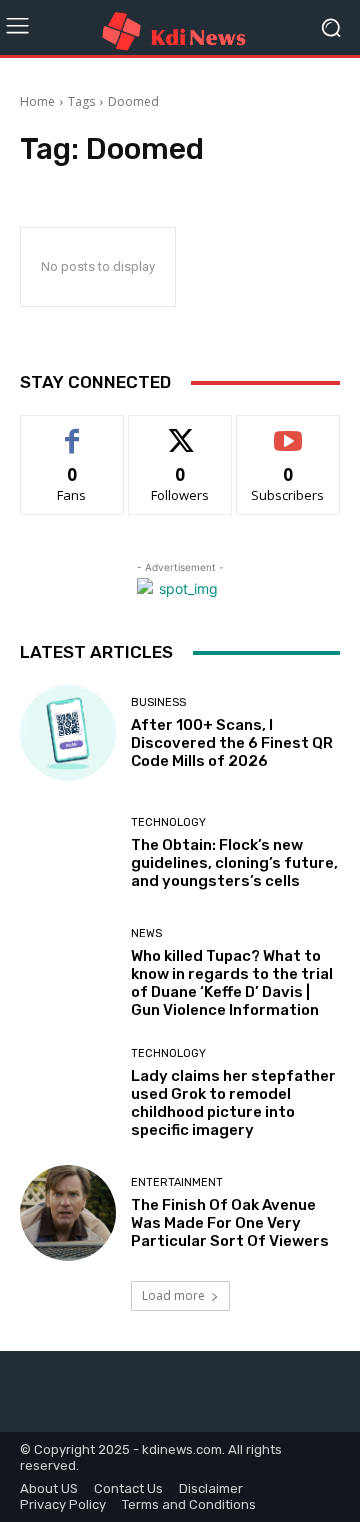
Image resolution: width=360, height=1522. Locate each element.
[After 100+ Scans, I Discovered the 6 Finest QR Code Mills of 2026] (68, 733)
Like (72, 430)
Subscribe (288, 430)
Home (37, 101)
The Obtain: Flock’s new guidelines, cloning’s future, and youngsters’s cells (234, 863)
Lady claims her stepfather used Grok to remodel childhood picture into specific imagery (233, 1103)
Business (158, 702)
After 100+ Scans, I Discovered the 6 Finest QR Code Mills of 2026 (232, 743)
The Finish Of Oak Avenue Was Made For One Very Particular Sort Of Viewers (230, 1223)
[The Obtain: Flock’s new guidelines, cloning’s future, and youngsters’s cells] (68, 853)
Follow (180, 430)
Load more (173, 1295)
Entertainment (177, 1182)
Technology (168, 822)
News (146, 933)
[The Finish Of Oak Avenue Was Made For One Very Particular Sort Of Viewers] (68, 1213)
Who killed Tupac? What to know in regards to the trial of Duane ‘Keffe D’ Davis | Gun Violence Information (232, 983)
